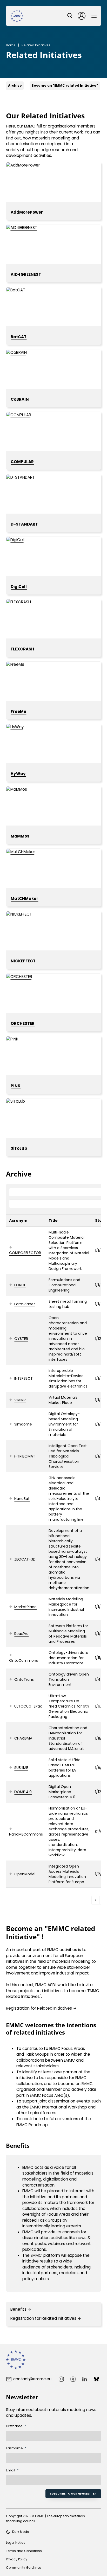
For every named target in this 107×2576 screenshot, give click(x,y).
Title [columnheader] (53, 1220)
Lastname (14, 2448)
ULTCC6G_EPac (28, 1706)
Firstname (14, 2426)
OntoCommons (24, 1660)
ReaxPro (21, 1634)
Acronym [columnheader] (18, 1220)
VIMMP (20, 1400)
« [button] (96, 1900)
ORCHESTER (23, 1023)
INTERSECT (24, 1378)
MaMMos (20, 836)
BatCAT (19, 337)
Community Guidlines (24, 2568)
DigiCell (19, 587)
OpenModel (25, 1874)
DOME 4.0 (23, 1792)
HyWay (18, 774)
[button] (11, 1248)
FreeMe (18, 711)
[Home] (17, 16)
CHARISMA (23, 1738)
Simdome (23, 1424)
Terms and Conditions (24, 2551)
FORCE (20, 1285)
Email (11, 2470)
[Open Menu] (94, 16)
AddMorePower (27, 212)
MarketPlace (25, 1607)
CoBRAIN (20, 399)
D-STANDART (24, 524)
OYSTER (21, 1339)
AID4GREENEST (26, 274)
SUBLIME (21, 1768)
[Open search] (70, 16)
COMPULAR (22, 462)
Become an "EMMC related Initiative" (65, 85)
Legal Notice (16, 2543)
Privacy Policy (17, 2559)
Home (11, 45)
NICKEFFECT (23, 961)
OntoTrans (24, 1679)
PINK (16, 1086)
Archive (15, 85)
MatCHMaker (24, 899)
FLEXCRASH (22, 649)
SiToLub (19, 1148)
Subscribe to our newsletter (73, 2494)
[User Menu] (82, 16)
